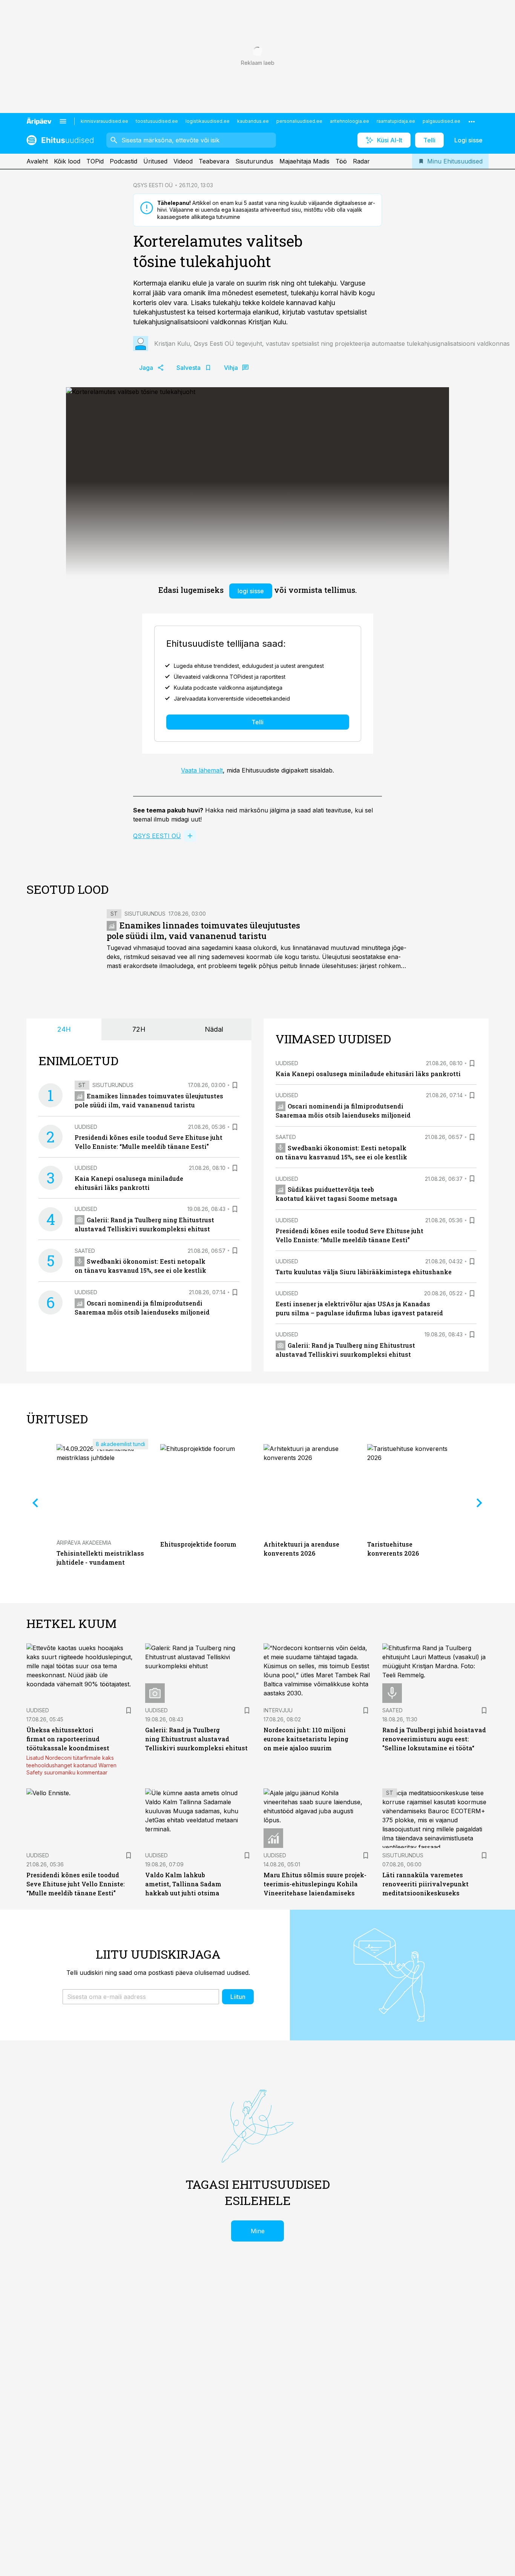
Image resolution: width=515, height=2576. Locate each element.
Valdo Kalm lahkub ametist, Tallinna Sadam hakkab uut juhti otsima (183, 1884)
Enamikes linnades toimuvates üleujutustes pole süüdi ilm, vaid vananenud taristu (203, 931)
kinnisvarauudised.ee (104, 121)
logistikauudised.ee (208, 121)
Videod (183, 161)
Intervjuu (278, 1710)
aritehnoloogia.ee (349, 121)
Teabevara (214, 161)
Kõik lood (67, 161)
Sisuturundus (254, 161)
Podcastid (123, 161)
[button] (141, 1997)
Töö (341, 161)
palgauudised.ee (441, 121)
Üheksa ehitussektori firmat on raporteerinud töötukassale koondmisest (68, 1739)
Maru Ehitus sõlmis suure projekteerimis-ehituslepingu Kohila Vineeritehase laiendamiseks (315, 1884)
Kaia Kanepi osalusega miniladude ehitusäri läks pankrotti (368, 1074)
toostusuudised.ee (157, 121)
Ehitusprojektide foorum (198, 1544)
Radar (361, 161)
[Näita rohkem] (472, 121)
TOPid (95, 161)
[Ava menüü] (63, 121)
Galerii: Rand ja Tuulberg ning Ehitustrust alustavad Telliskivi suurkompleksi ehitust (196, 1739)
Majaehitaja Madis (304, 161)
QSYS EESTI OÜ (153, 185)
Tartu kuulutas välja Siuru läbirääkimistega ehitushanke (364, 1272)
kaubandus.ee (253, 121)
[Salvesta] (235, 1085)
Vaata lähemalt (202, 770)
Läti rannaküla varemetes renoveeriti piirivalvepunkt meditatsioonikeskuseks (425, 1884)
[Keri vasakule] (35, 1503)
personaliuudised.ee (299, 121)
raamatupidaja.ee (396, 121)
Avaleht (37, 161)
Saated (85, 1251)
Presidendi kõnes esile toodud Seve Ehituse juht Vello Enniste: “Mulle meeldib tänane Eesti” (76, 1884)
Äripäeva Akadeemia (84, 1543)
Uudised (86, 1127)
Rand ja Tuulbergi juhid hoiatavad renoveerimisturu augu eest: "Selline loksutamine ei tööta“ (434, 1739)
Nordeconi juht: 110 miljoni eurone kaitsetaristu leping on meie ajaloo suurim (306, 1739)
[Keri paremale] (480, 1503)
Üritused (155, 161)
